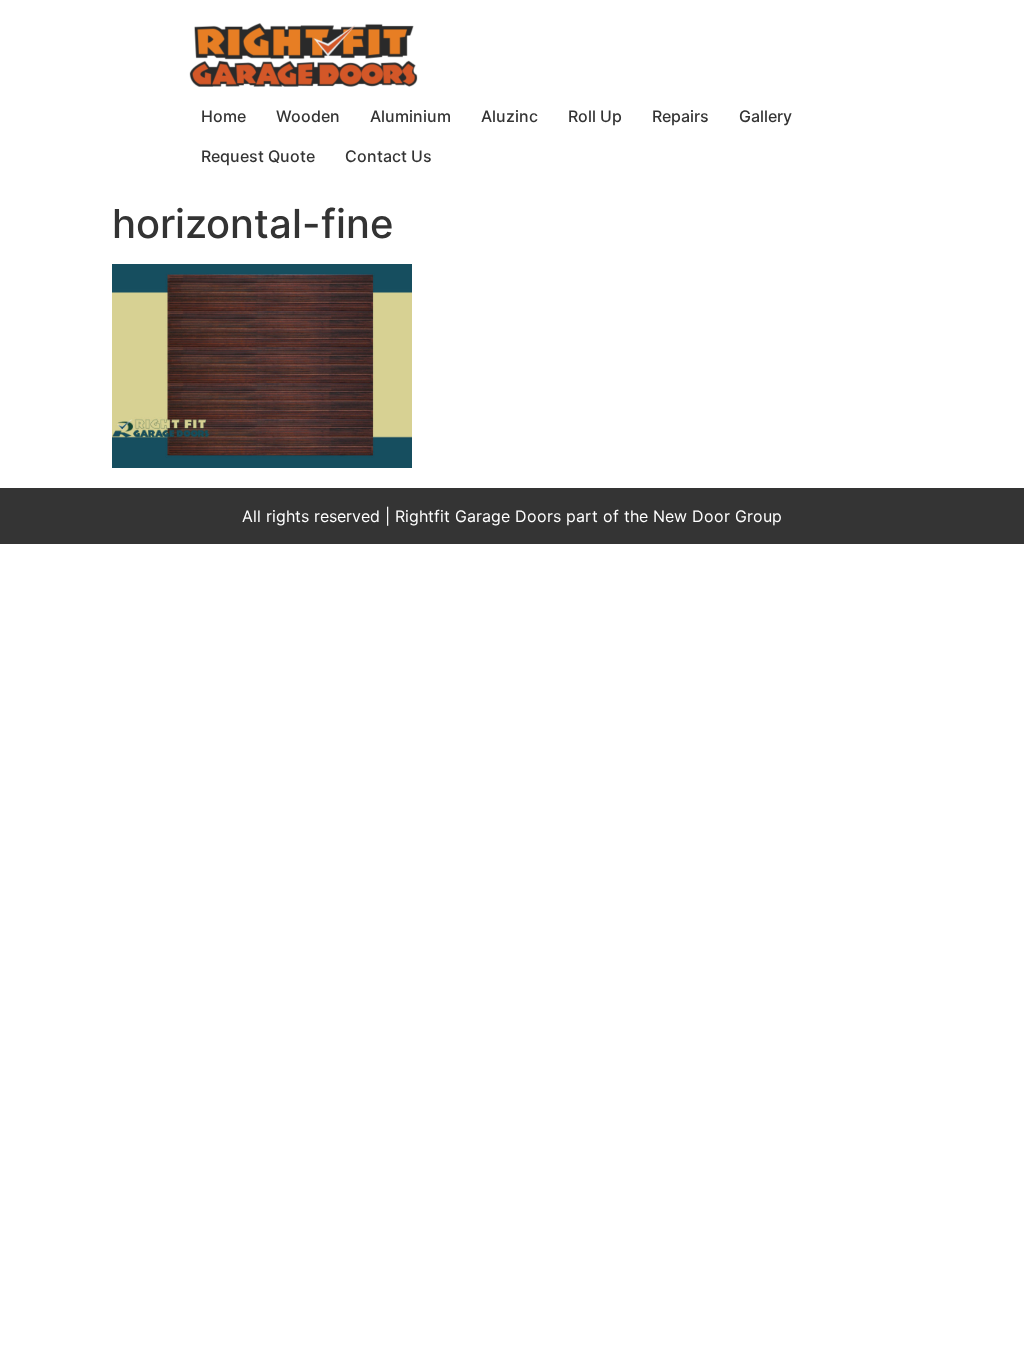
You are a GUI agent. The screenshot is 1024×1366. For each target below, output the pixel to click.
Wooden (308, 116)
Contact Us (388, 156)
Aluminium (410, 116)
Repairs (680, 116)
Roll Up (595, 116)
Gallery (765, 116)
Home (223, 116)
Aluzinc (509, 116)
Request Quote (258, 156)
